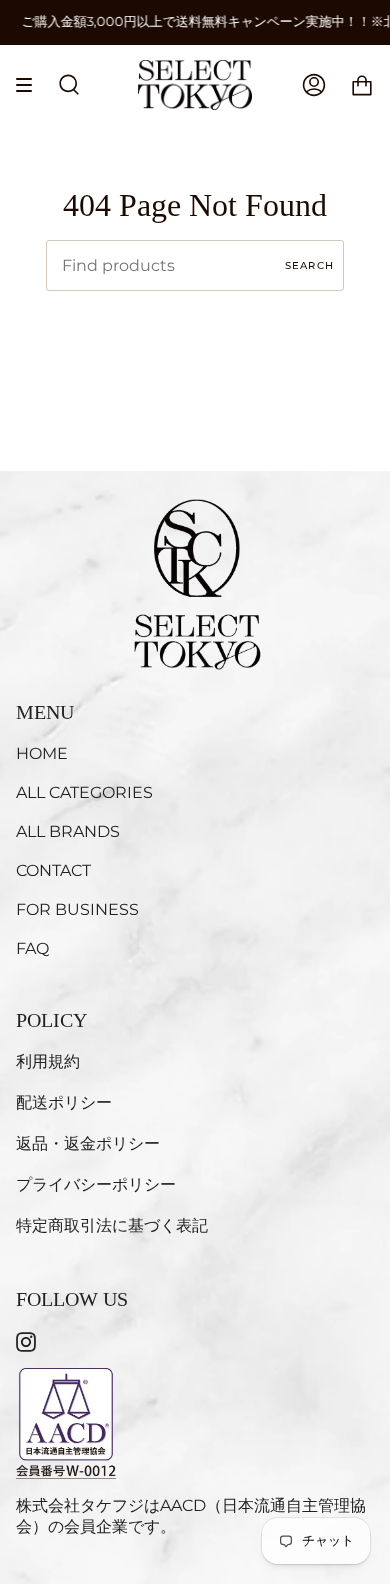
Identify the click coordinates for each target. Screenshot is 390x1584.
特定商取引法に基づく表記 (112, 1225)
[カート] (362, 85)
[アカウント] (314, 85)
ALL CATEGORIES (84, 792)
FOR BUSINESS (77, 909)
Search (309, 265)
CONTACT (53, 870)
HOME (42, 753)
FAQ (32, 948)
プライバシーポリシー (96, 1184)
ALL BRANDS (68, 831)
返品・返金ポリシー (88, 1143)
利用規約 (48, 1061)
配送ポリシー (64, 1102)
